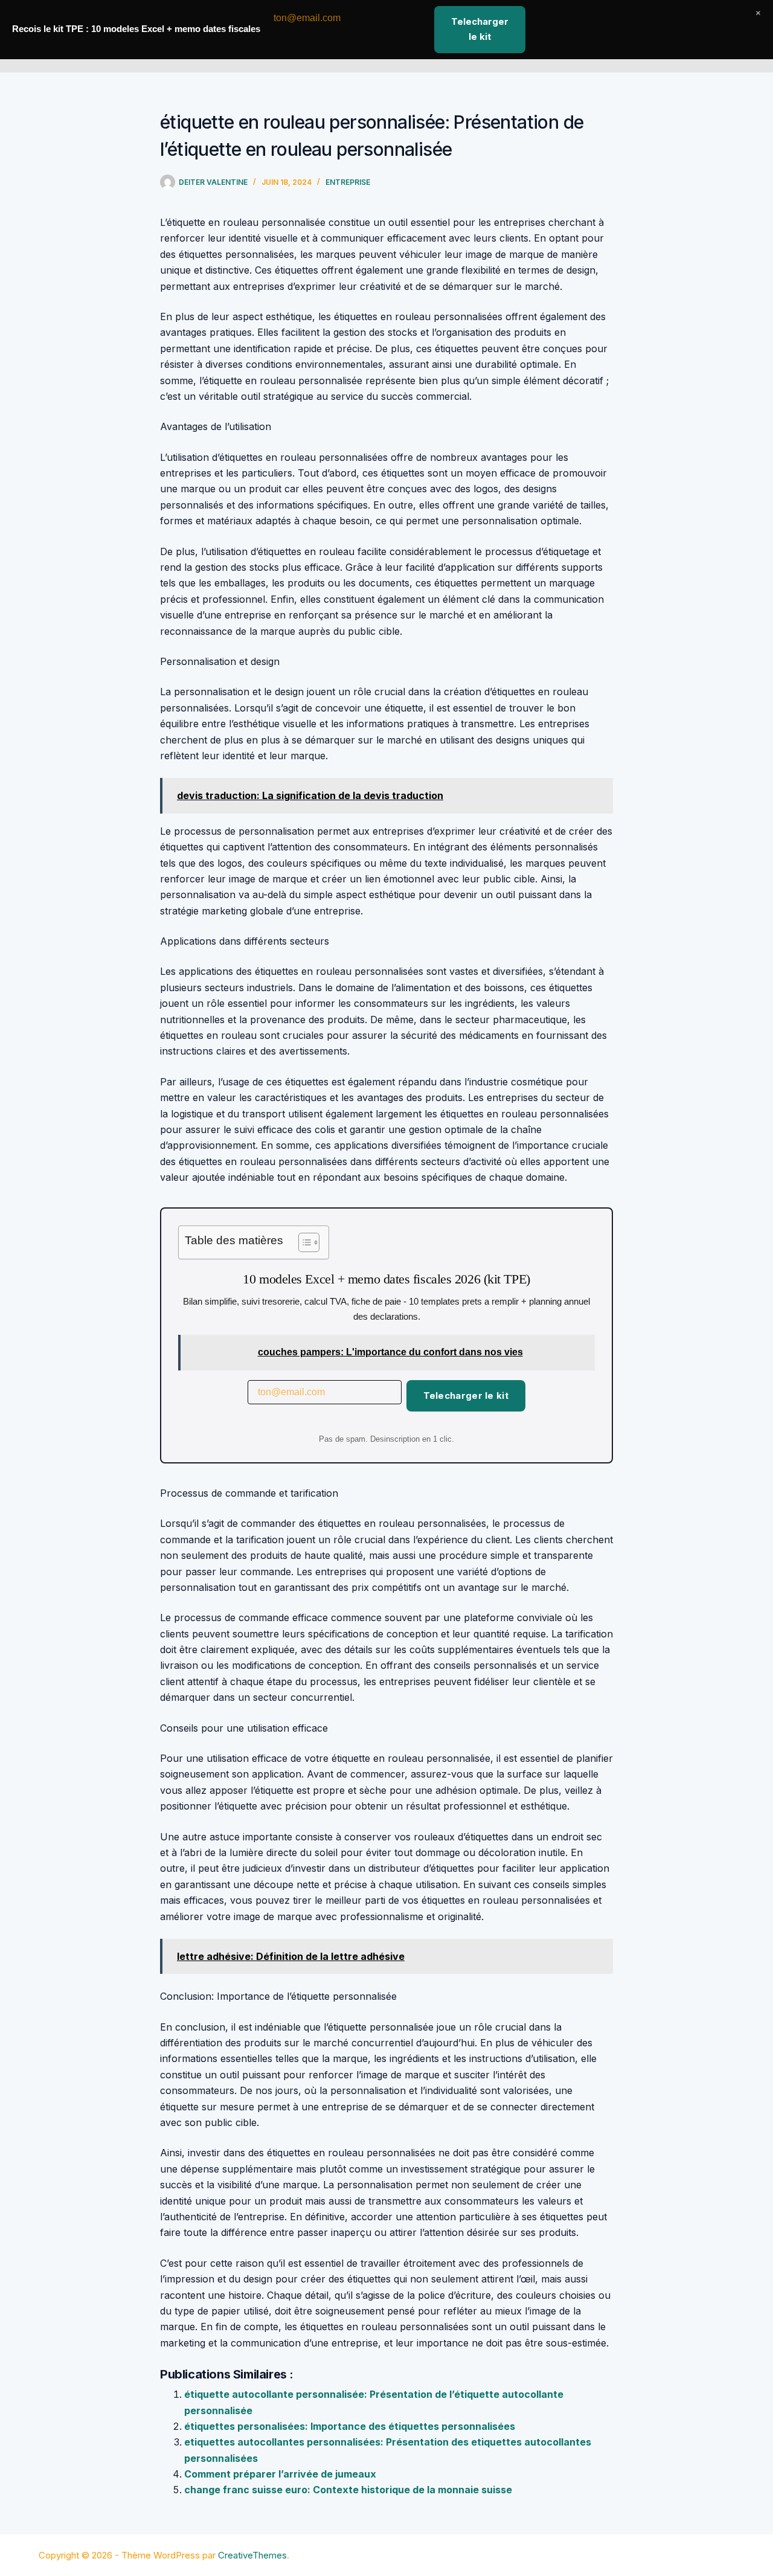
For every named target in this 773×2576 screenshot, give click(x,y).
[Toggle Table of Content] (303, 1242)
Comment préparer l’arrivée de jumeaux (280, 2474)
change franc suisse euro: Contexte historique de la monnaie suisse (348, 2490)
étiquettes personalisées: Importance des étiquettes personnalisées (350, 2426)
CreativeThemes (252, 2555)
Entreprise (348, 182)
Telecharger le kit (466, 1396)
